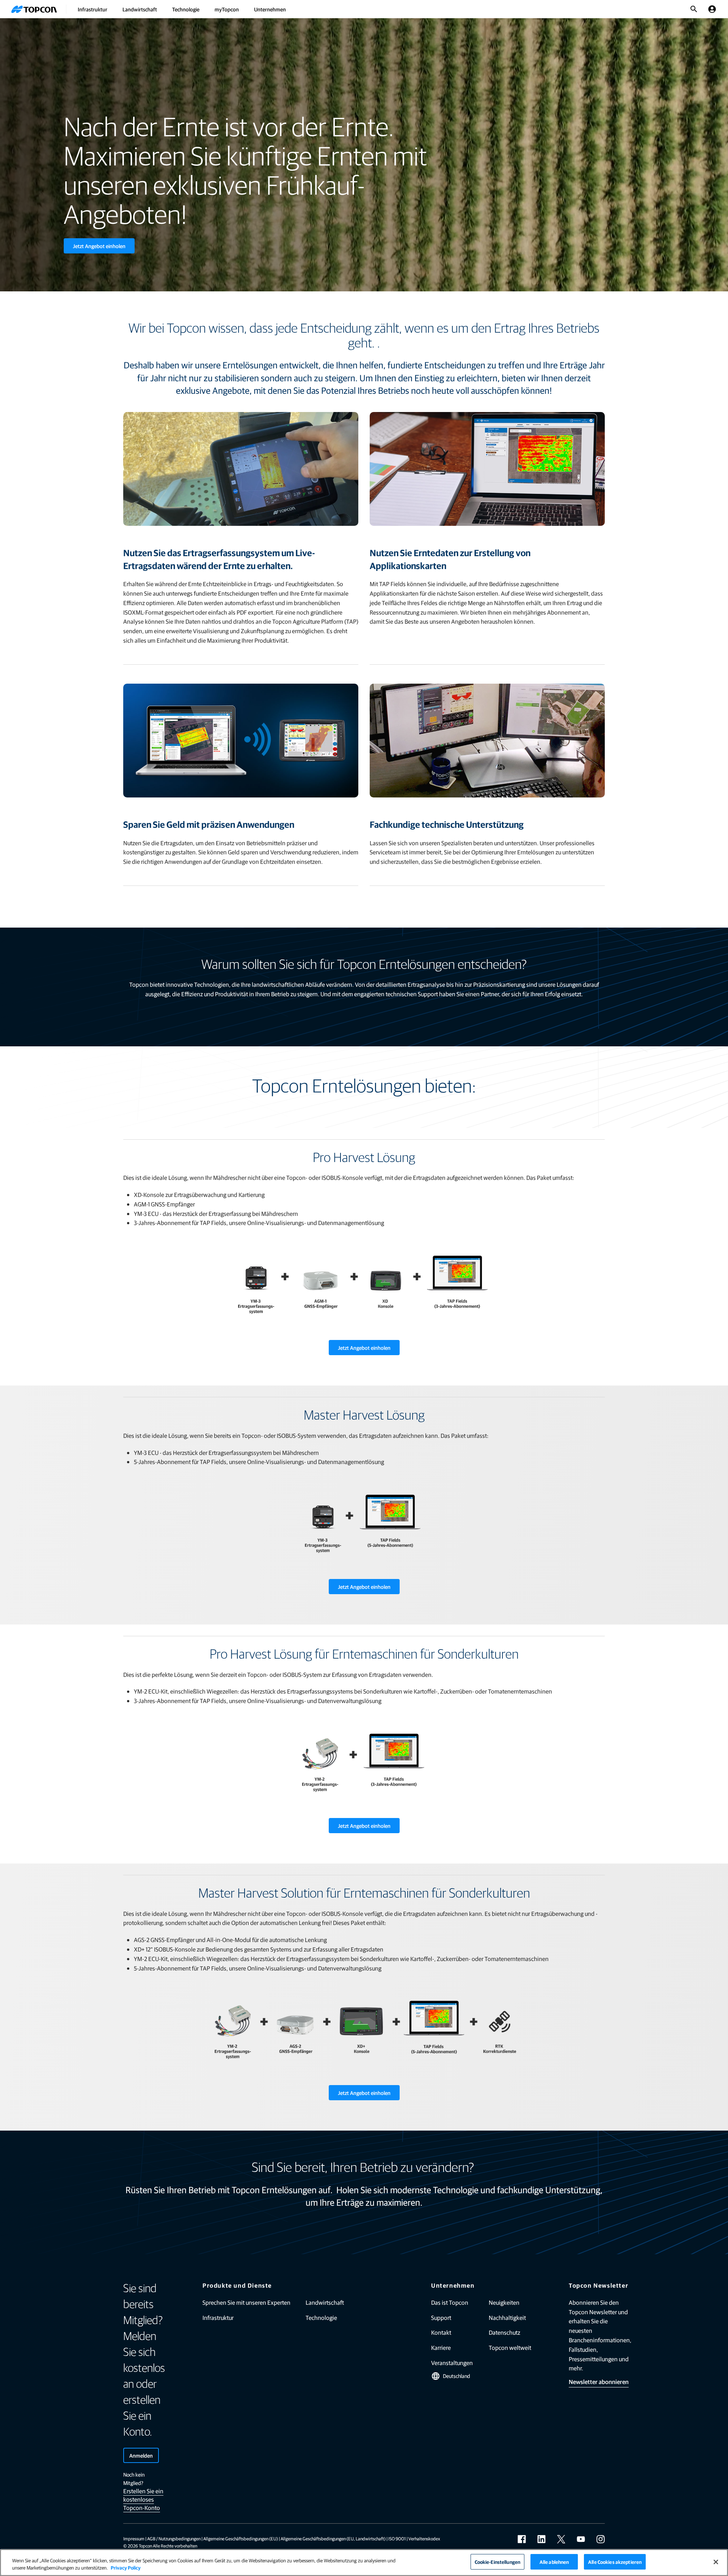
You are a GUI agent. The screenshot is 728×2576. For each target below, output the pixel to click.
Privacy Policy (126, 2568)
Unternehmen (270, 9)
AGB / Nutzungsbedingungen (174, 2538)
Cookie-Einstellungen (498, 2562)
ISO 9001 (397, 2538)
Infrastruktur (93, 9)
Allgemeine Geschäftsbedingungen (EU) (241, 2538)
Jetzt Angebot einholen (99, 246)
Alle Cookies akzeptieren (615, 2562)
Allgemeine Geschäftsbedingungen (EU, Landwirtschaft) (333, 2538)
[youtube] (581, 2539)
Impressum (134, 2538)
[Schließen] (716, 2562)
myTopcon (227, 9)
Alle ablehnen (554, 2562)
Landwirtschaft (140, 9)
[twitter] (561, 2539)
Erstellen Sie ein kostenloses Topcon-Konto (143, 2499)
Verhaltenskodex (424, 2538)
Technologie (186, 9)
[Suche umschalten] (694, 9)
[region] (364, 2563)
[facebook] (522, 2539)
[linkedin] (541, 2539)
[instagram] (601, 2539)
